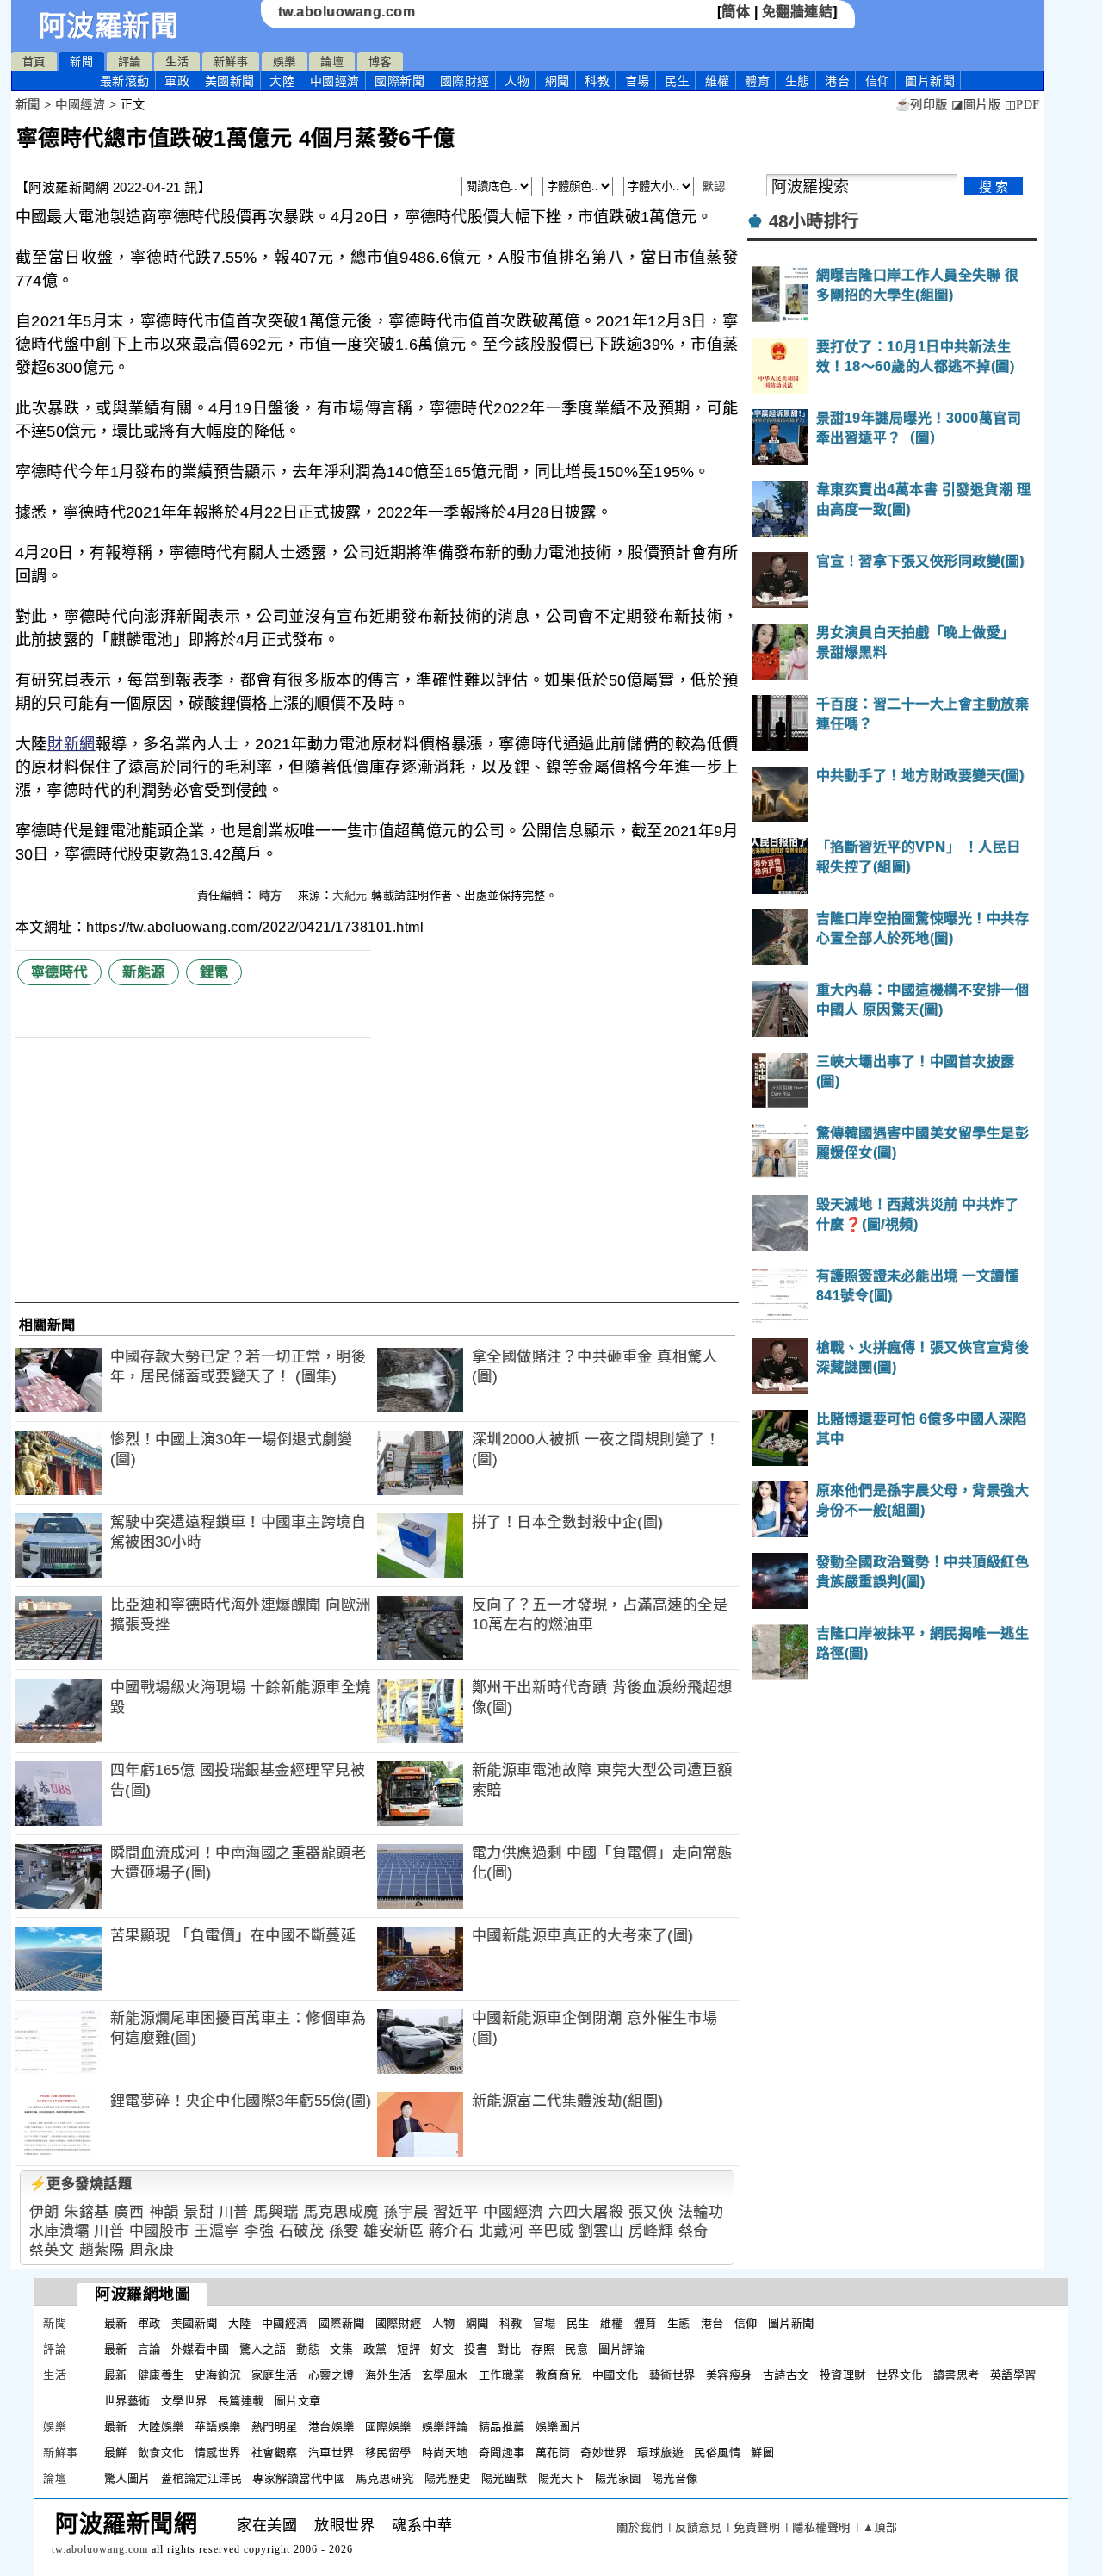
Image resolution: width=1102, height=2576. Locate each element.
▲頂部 (880, 2527)
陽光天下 (561, 2478)
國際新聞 (399, 81)
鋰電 (214, 972)
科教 (597, 81)
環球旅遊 (660, 2452)
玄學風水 (445, 2375)
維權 (718, 81)
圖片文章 (298, 2401)
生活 (177, 62)
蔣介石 (452, 2231)
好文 (442, 2349)
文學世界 (184, 2401)
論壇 (332, 62)
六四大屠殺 (586, 2212)
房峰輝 (651, 2231)
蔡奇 (693, 2231)
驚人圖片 (127, 2478)
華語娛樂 (218, 2427)
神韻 (164, 2212)
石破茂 (302, 2231)
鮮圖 (762, 2452)
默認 (714, 186)
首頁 (34, 62)
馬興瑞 (276, 2212)
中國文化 (616, 2375)
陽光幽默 (505, 2478)
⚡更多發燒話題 (81, 2184)
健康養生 (161, 2375)
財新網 (71, 744)
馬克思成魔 (341, 2212)
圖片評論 (622, 2349)
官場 (638, 81)
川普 (234, 2212)
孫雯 (344, 2231)
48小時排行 (814, 221)
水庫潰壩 (59, 2231)
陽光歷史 (448, 2478)
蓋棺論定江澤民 (202, 2478)
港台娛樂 (331, 2427)
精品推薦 (502, 2427)
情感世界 (218, 2452)
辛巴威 (551, 2231)
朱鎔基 (87, 2212)
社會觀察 (275, 2452)
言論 (149, 2349)
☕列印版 (922, 105)
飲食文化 (161, 2452)
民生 (677, 81)
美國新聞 (230, 81)
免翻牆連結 (798, 12)
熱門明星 (275, 2427)
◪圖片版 (976, 105)
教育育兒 (559, 2375)
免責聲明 (757, 2527)
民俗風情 (717, 2452)
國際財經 (465, 81)
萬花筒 (553, 2452)
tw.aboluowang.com (347, 12)
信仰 (878, 81)
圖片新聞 (791, 2323)
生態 (798, 81)
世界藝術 (127, 2401)
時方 (273, 895)
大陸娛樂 (161, 2427)
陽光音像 (675, 2478)
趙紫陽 (102, 2250)
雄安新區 (393, 2231)
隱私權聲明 (821, 2527)
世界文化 (900, 2375)
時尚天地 (445, 2452)
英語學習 (1013, 2375)
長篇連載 (241, 2401)
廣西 (129, 2212)
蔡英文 (52, 2250)
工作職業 (502, 2375)
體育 (757, 81)
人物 (517, 81)
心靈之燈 (331, 2375)
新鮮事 (231, 62)
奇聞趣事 (502, 2452)
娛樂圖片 (559, 2427)
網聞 (557, 81)
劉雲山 (601, 2231)
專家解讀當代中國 (299, 2478)
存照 (543, 2349)
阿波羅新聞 (109, 26)
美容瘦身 (729, 2375)
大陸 (282, 81)
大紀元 (350, 895)
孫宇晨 (406, 2212)
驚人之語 (263, 2349)
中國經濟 (335, 81)
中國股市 (159, 2231)
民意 (576, 2349)
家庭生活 (275, 2375)
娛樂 (285, 62)
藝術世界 (672, 2375)
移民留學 (388, 2452)
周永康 (152, 2250)
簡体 (736, 12)
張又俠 (651, 2212)
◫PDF (1022, 105)
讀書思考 (957, 2375)
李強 (259, 2231)
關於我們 (640, 2527)
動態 (308, 2349)
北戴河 (501, 2231)
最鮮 (116, 2452)
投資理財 (843, 2375)
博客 (380, 62)
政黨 (375, 2349)
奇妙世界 (604, 2452)
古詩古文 (786, 2375)
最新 (125, 81)
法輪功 (701, 2212)
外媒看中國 (201, 2349)
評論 (130, 62)
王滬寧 (217, 2231)
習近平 (456, 2212)
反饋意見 (698, 2527)
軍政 (177, 81)
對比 (509, 2349)
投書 (476, 2349)
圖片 (930, 81)
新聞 (81, 62)
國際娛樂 (388, 2427)
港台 (837, 81)
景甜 (198, 2212)
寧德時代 (59, 972)
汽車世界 (331, 2452)
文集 (341, 2349)
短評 (409, 2349)
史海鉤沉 (218, 2375)
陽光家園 (618, 2478)
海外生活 (388, 2375)
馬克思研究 (385, 2478)
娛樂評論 (445, 2427)
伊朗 (44, 2212)
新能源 (144, 972)
